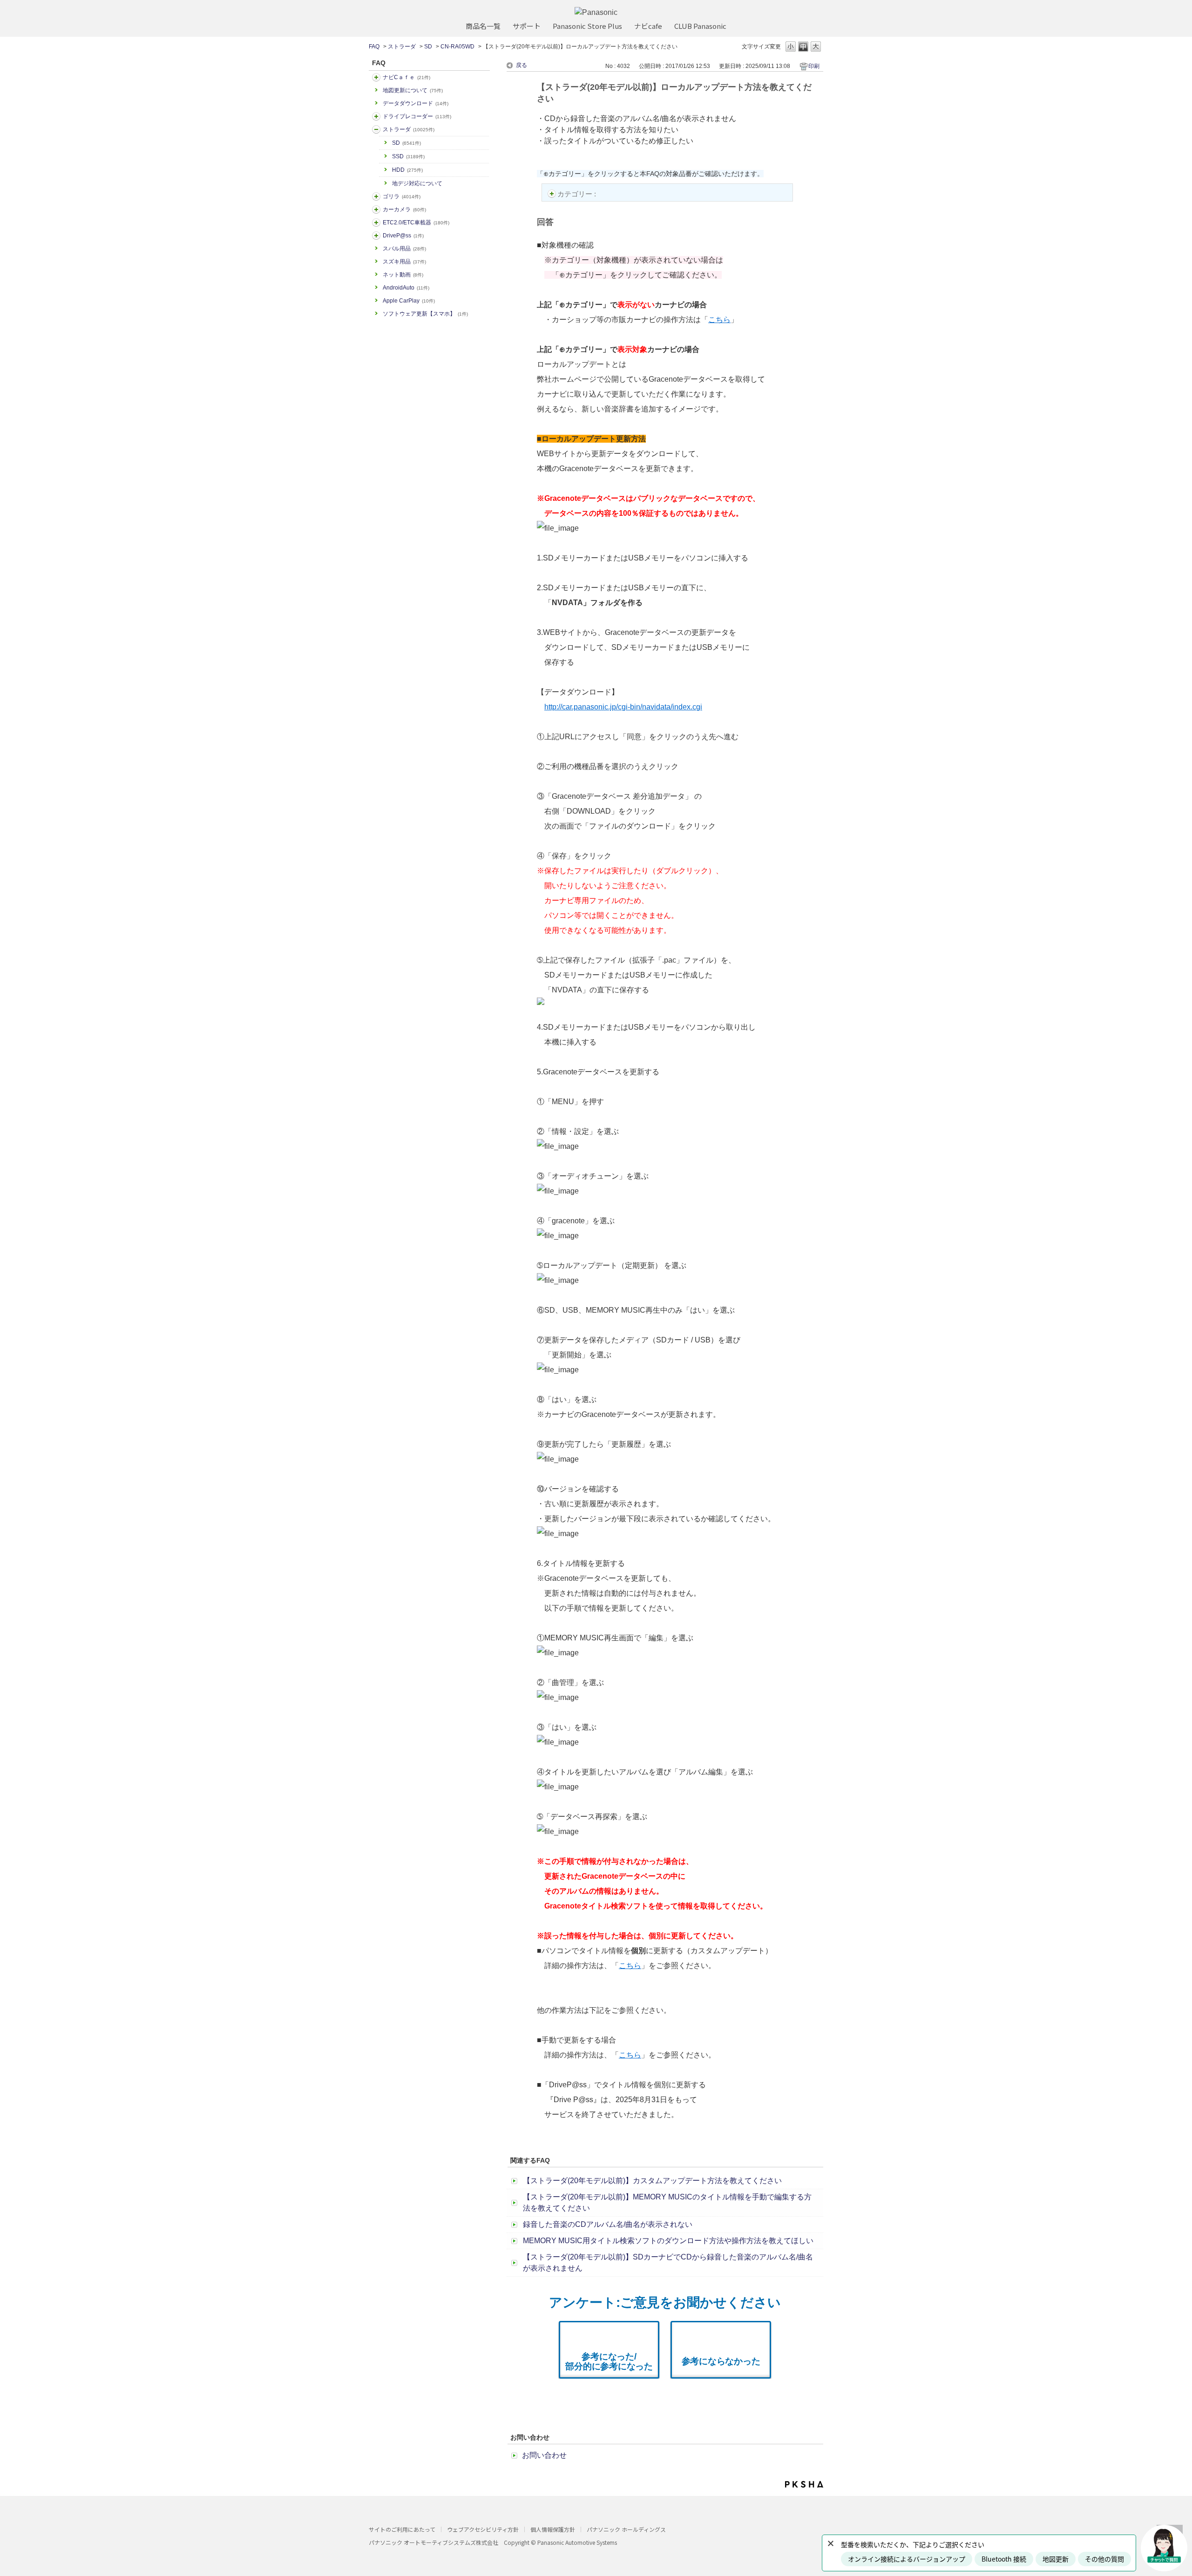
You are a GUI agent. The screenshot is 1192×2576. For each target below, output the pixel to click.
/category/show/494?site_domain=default (376, 209)
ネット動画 (403, 275)
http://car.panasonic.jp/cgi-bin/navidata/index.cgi (623, 707)
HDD (407, 170)
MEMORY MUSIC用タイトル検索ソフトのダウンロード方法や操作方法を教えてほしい (668, 2241)
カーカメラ (404, 209)
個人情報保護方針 (553, 2529)
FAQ (374, 47)
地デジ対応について (417, 183)
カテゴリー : (578, 194)
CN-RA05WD (457, 47)
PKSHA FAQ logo (804, 2484)
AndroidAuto (406, 288)
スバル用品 (404, 249)
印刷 (814, 66)
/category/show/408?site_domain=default (376, 77)
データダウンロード (416, 103)
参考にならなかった (721, 2361)
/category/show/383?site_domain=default (376, 196)
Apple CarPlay (409, 301)
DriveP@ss (403, 236)
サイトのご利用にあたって (402, 2529)
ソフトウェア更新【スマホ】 (425, 314)
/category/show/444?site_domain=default (376, 223)
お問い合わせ (544, 2455)
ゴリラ (402, 196)
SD (428, 47)
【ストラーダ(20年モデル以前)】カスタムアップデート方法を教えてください (652, 2181)
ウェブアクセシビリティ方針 (483, 2529)
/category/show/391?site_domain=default (376, 129)
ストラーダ (402, 47)
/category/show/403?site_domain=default (376, 236)
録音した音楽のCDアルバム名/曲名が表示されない (608, 2224)
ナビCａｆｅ (406, 77)
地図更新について (413, 90)
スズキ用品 (404, 262)
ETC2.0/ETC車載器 (416, 223)
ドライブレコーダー (417, 116)
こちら (719, 320)
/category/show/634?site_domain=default (376, 116)
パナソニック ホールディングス (626, 2529)
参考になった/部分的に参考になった (609, 2361)
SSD (408, 156)
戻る (521, 65)
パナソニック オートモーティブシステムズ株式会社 (433, 2542)
